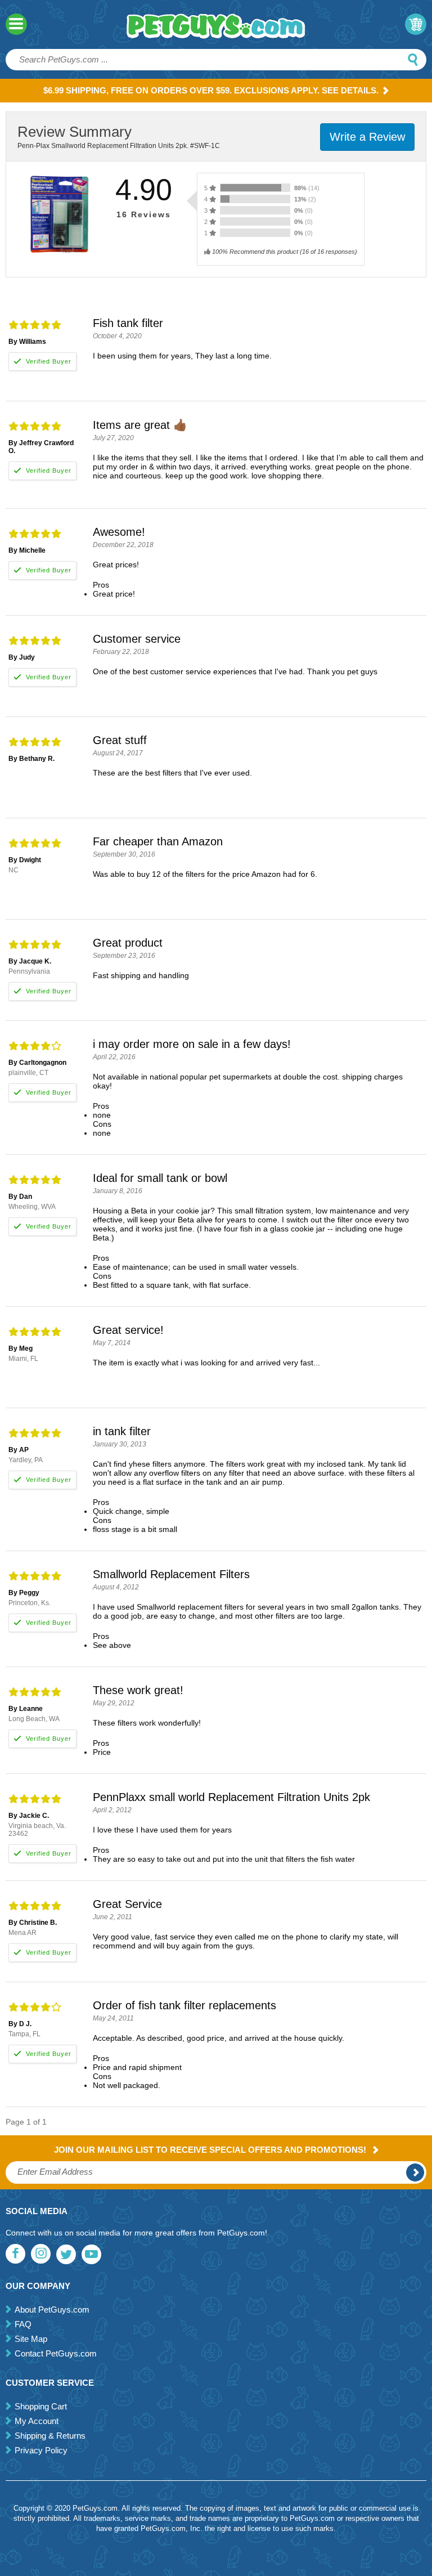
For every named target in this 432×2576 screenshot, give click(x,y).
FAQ (23, 2324)
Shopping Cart (41, 2406)
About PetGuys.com (52, 2310)
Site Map (31, 2339)
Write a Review (367, 137)
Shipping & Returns (50, 2436)
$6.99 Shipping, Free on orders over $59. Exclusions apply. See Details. (211, 90)
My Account (37, 2421)
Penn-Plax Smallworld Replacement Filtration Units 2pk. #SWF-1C (119, 146)
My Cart (416, 24)
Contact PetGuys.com (56, 2353)
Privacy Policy (41, 2450)
